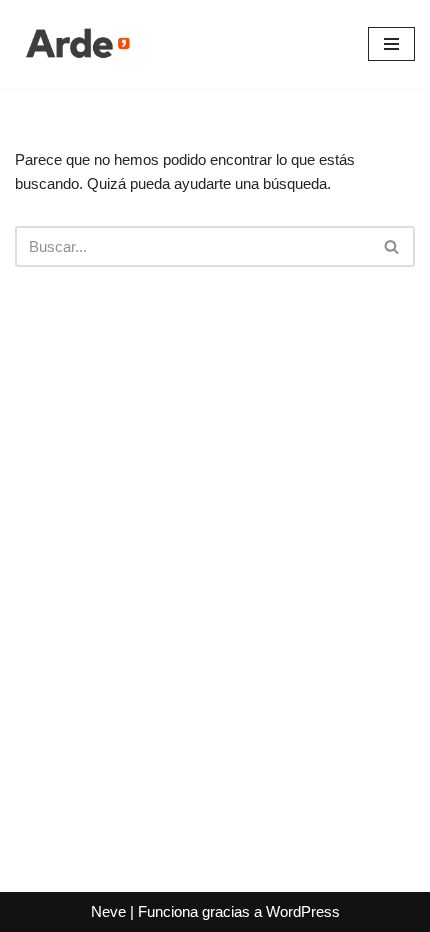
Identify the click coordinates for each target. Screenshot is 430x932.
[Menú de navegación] (391, 44)
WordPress (303, 911)
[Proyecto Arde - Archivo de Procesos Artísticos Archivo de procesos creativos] (75, 44)
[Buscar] (392, 246)
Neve (108, 911)
